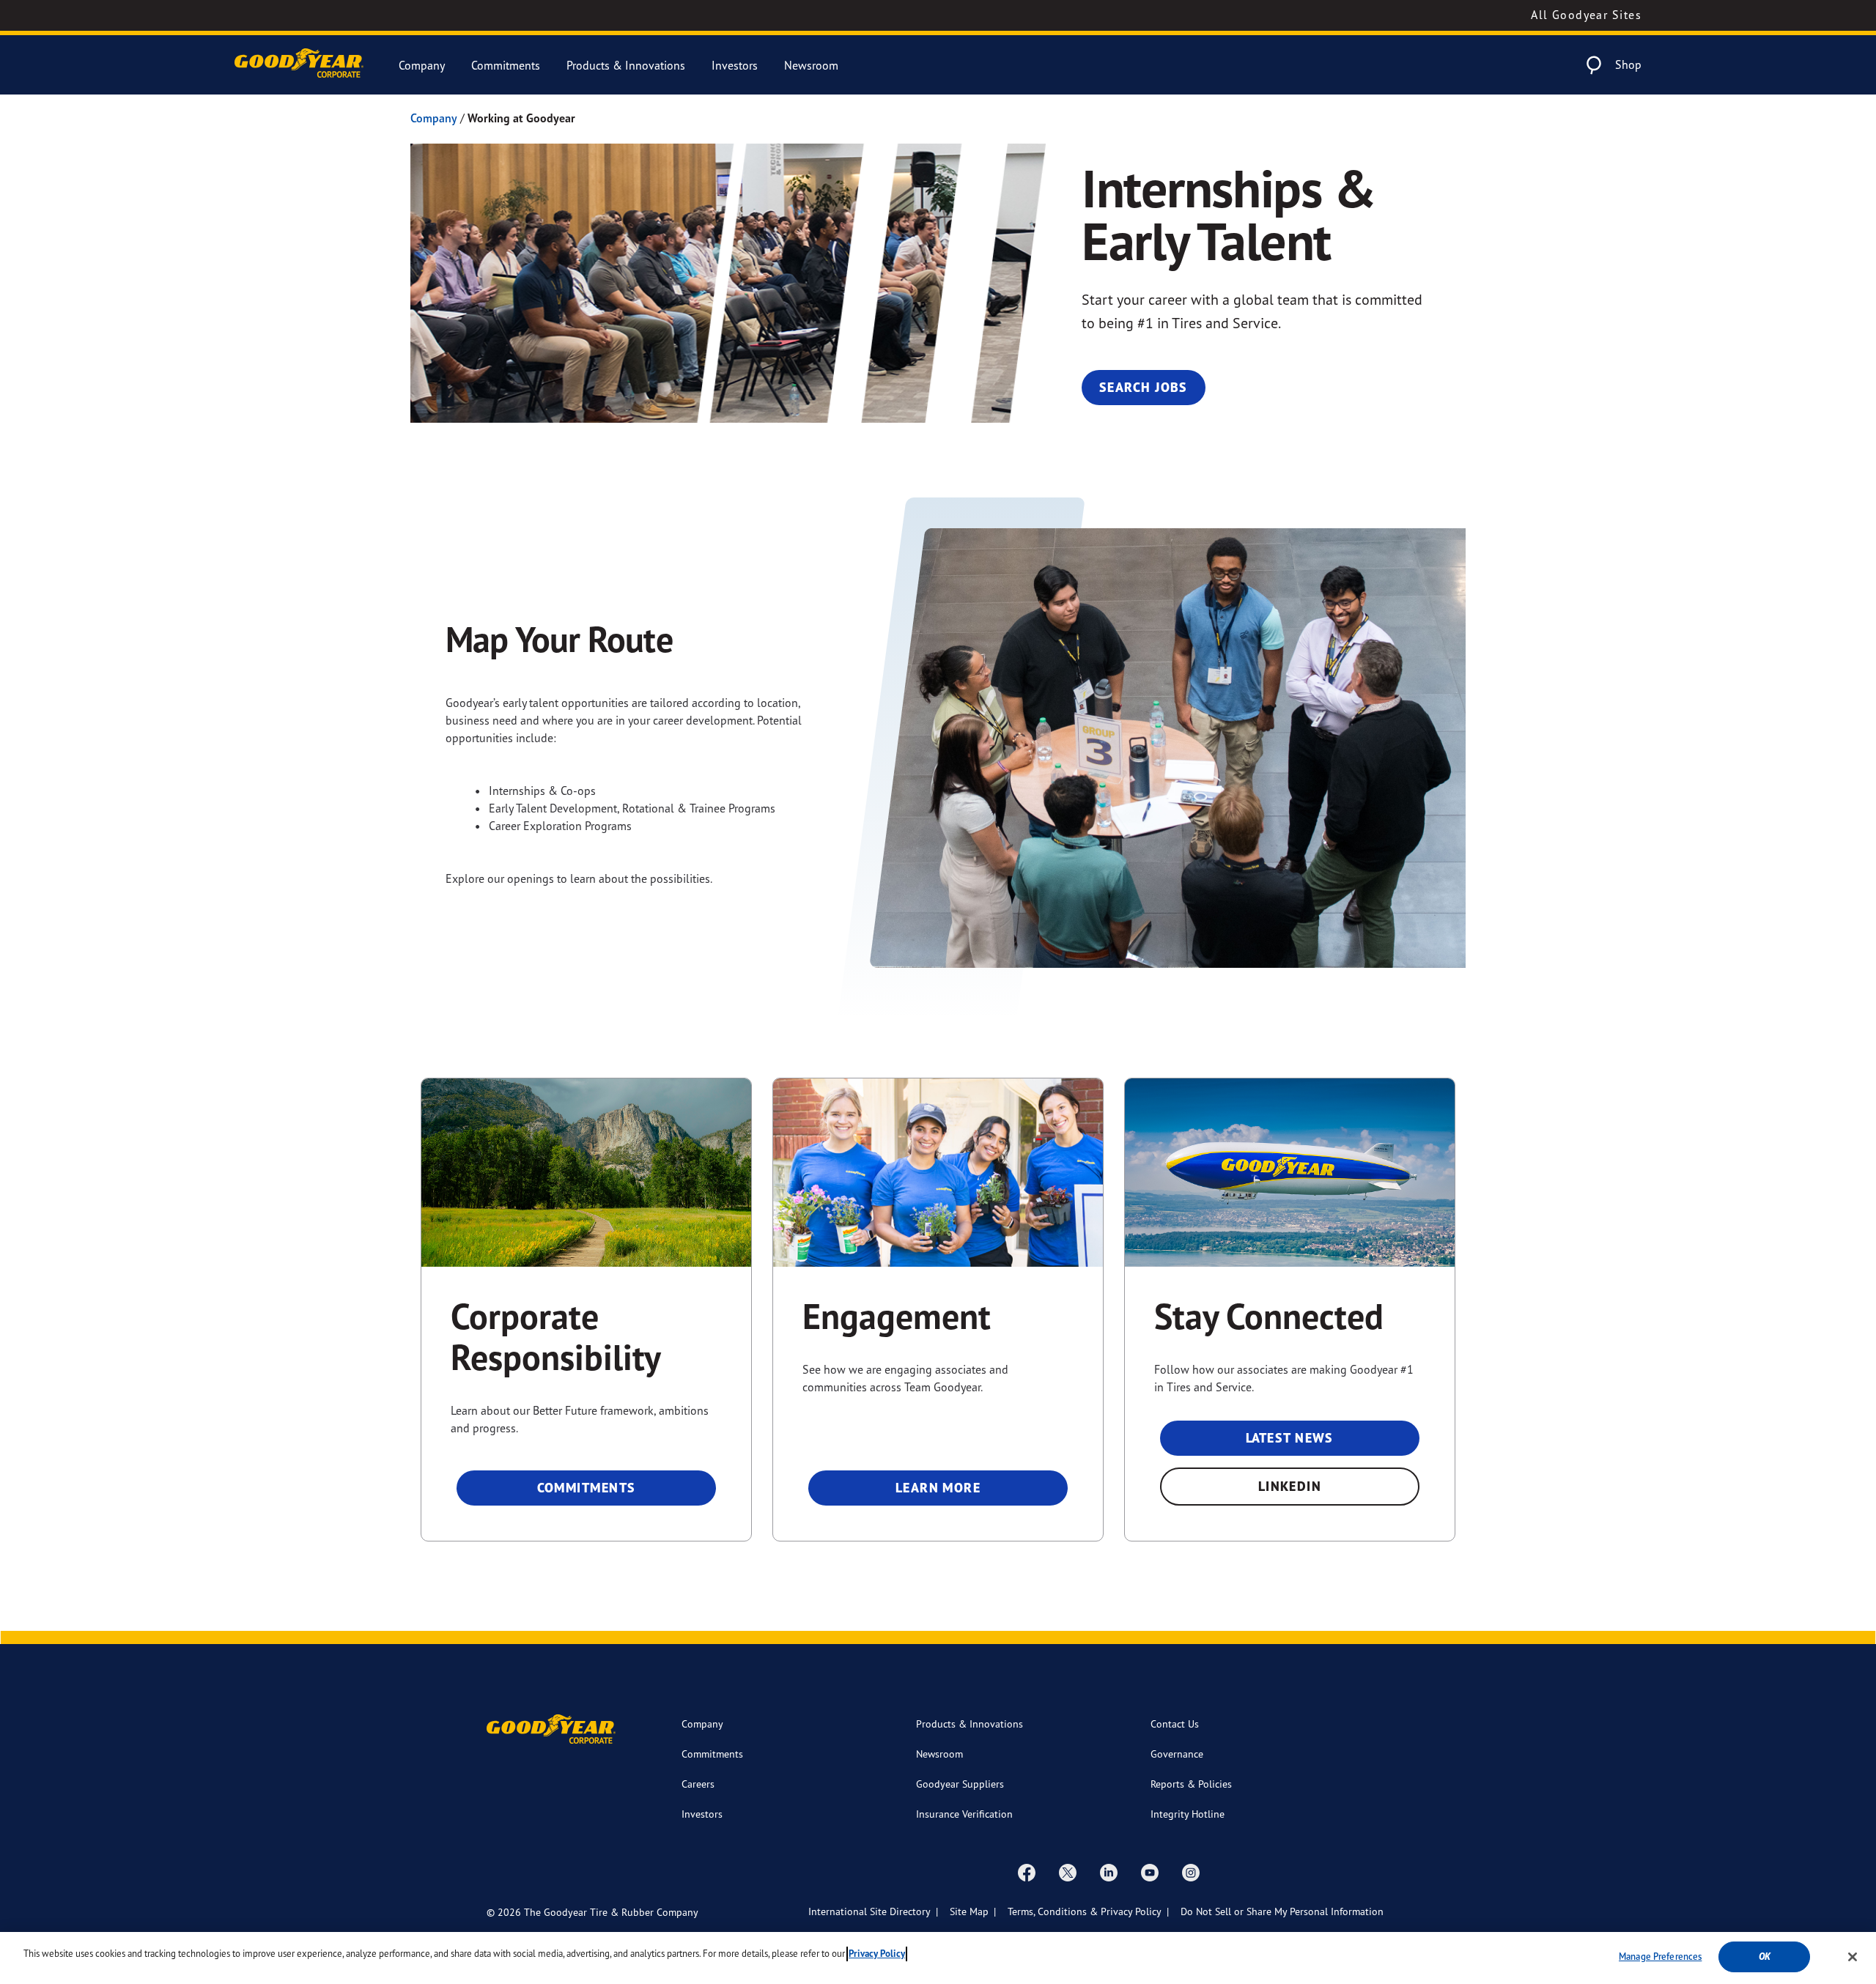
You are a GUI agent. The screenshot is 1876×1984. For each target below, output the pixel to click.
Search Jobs (1144, 387)
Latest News (1290, 1438)
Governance (1177, 1754)
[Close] (1853, 1957)
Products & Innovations (626, 65)
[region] (938, 1958)
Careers (698, 1784)
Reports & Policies (1191, 1784)
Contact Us (1175, 1724)
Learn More (938, 1488)
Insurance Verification (964, 1814)
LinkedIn (1290, 1486)
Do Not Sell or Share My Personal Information (1282, 1911)
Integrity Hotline (1188, 1814)
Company (422, 65)
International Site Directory (869, 1911)
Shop (1628, 64)
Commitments (506, 65)
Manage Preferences (1660, 1956)
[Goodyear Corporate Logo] (299, 65)
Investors (735, 65)
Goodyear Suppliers (960, 1784)
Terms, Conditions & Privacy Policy (1085, 1911)
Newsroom (811, 65)
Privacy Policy (877, 1954)
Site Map (969, 1911)
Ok (1765, 1957)
